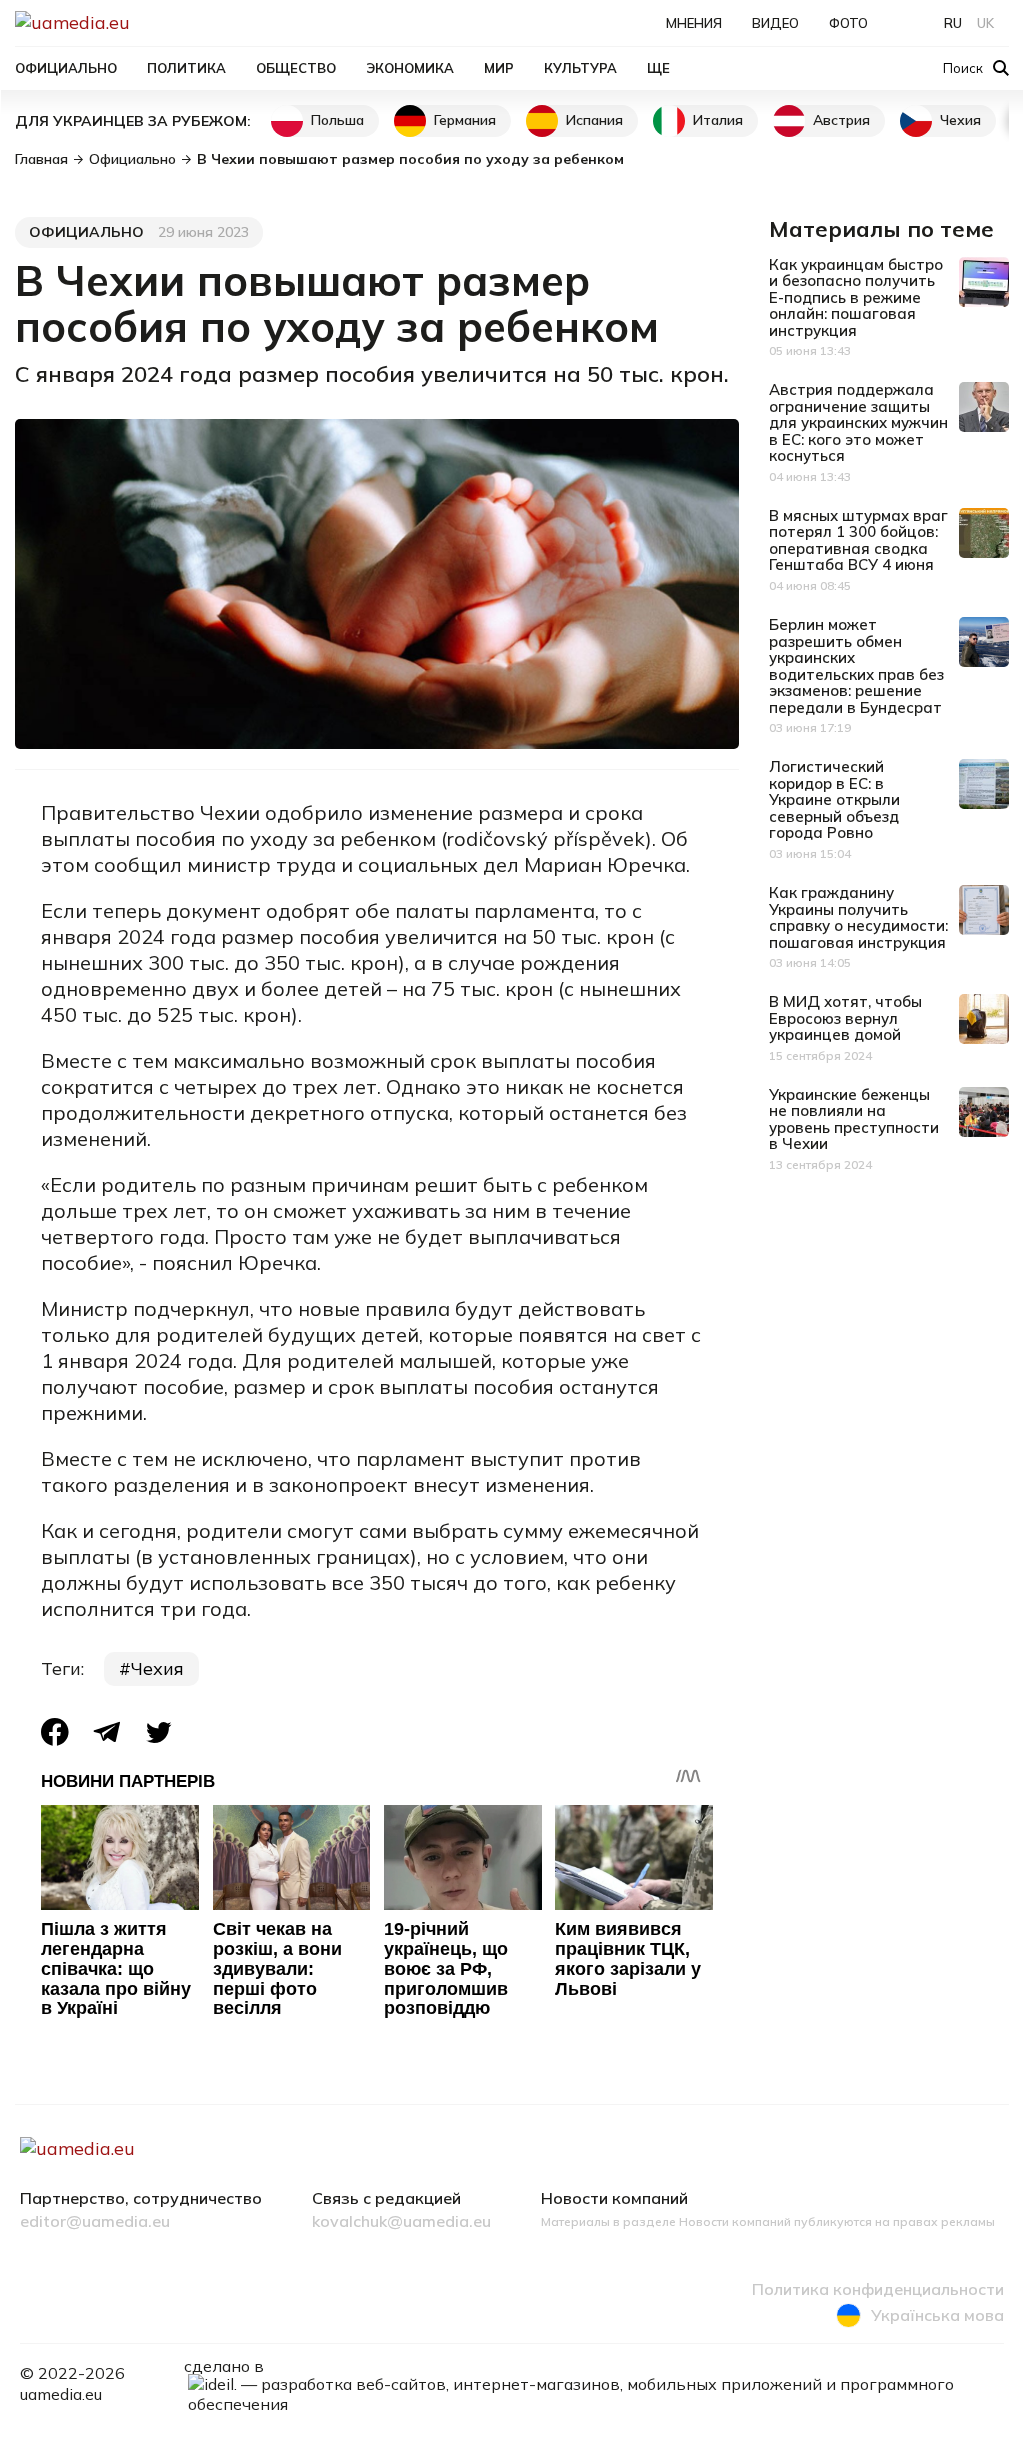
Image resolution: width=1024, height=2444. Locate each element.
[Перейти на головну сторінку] (141, 22)
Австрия (841, 120)
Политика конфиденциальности (878, 2290)
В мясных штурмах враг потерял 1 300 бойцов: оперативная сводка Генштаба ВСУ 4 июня (858, 540)
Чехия (960, 120)
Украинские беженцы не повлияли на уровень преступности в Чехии (854, 1119)
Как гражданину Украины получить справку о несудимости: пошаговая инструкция (858, 917)
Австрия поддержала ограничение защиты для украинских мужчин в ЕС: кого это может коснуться (858, 422)
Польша (337, 120)
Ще (658, 68)
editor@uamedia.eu (95, 2222)
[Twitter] (159, 1732)
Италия (718, 120)
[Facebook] (55, 1732)
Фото (848, 23)
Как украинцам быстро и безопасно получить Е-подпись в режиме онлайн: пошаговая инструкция (856, 297)
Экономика (410, 68)
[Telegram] (107, 1732)
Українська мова (937, 2315)
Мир (499, 68)
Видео (775, 23)
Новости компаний (614, 2199)
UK (985, 23)
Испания (594, 120)
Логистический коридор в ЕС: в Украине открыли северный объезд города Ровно (834, 799)
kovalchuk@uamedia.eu (401, 2222)
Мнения (694, 23)
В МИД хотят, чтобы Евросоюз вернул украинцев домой (845, 1018)
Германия (465, 120)
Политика (186, 68)
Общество (296, 68)
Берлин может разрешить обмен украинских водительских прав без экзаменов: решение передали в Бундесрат (856, 666)
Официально (66, 68)
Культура (580, 68)
